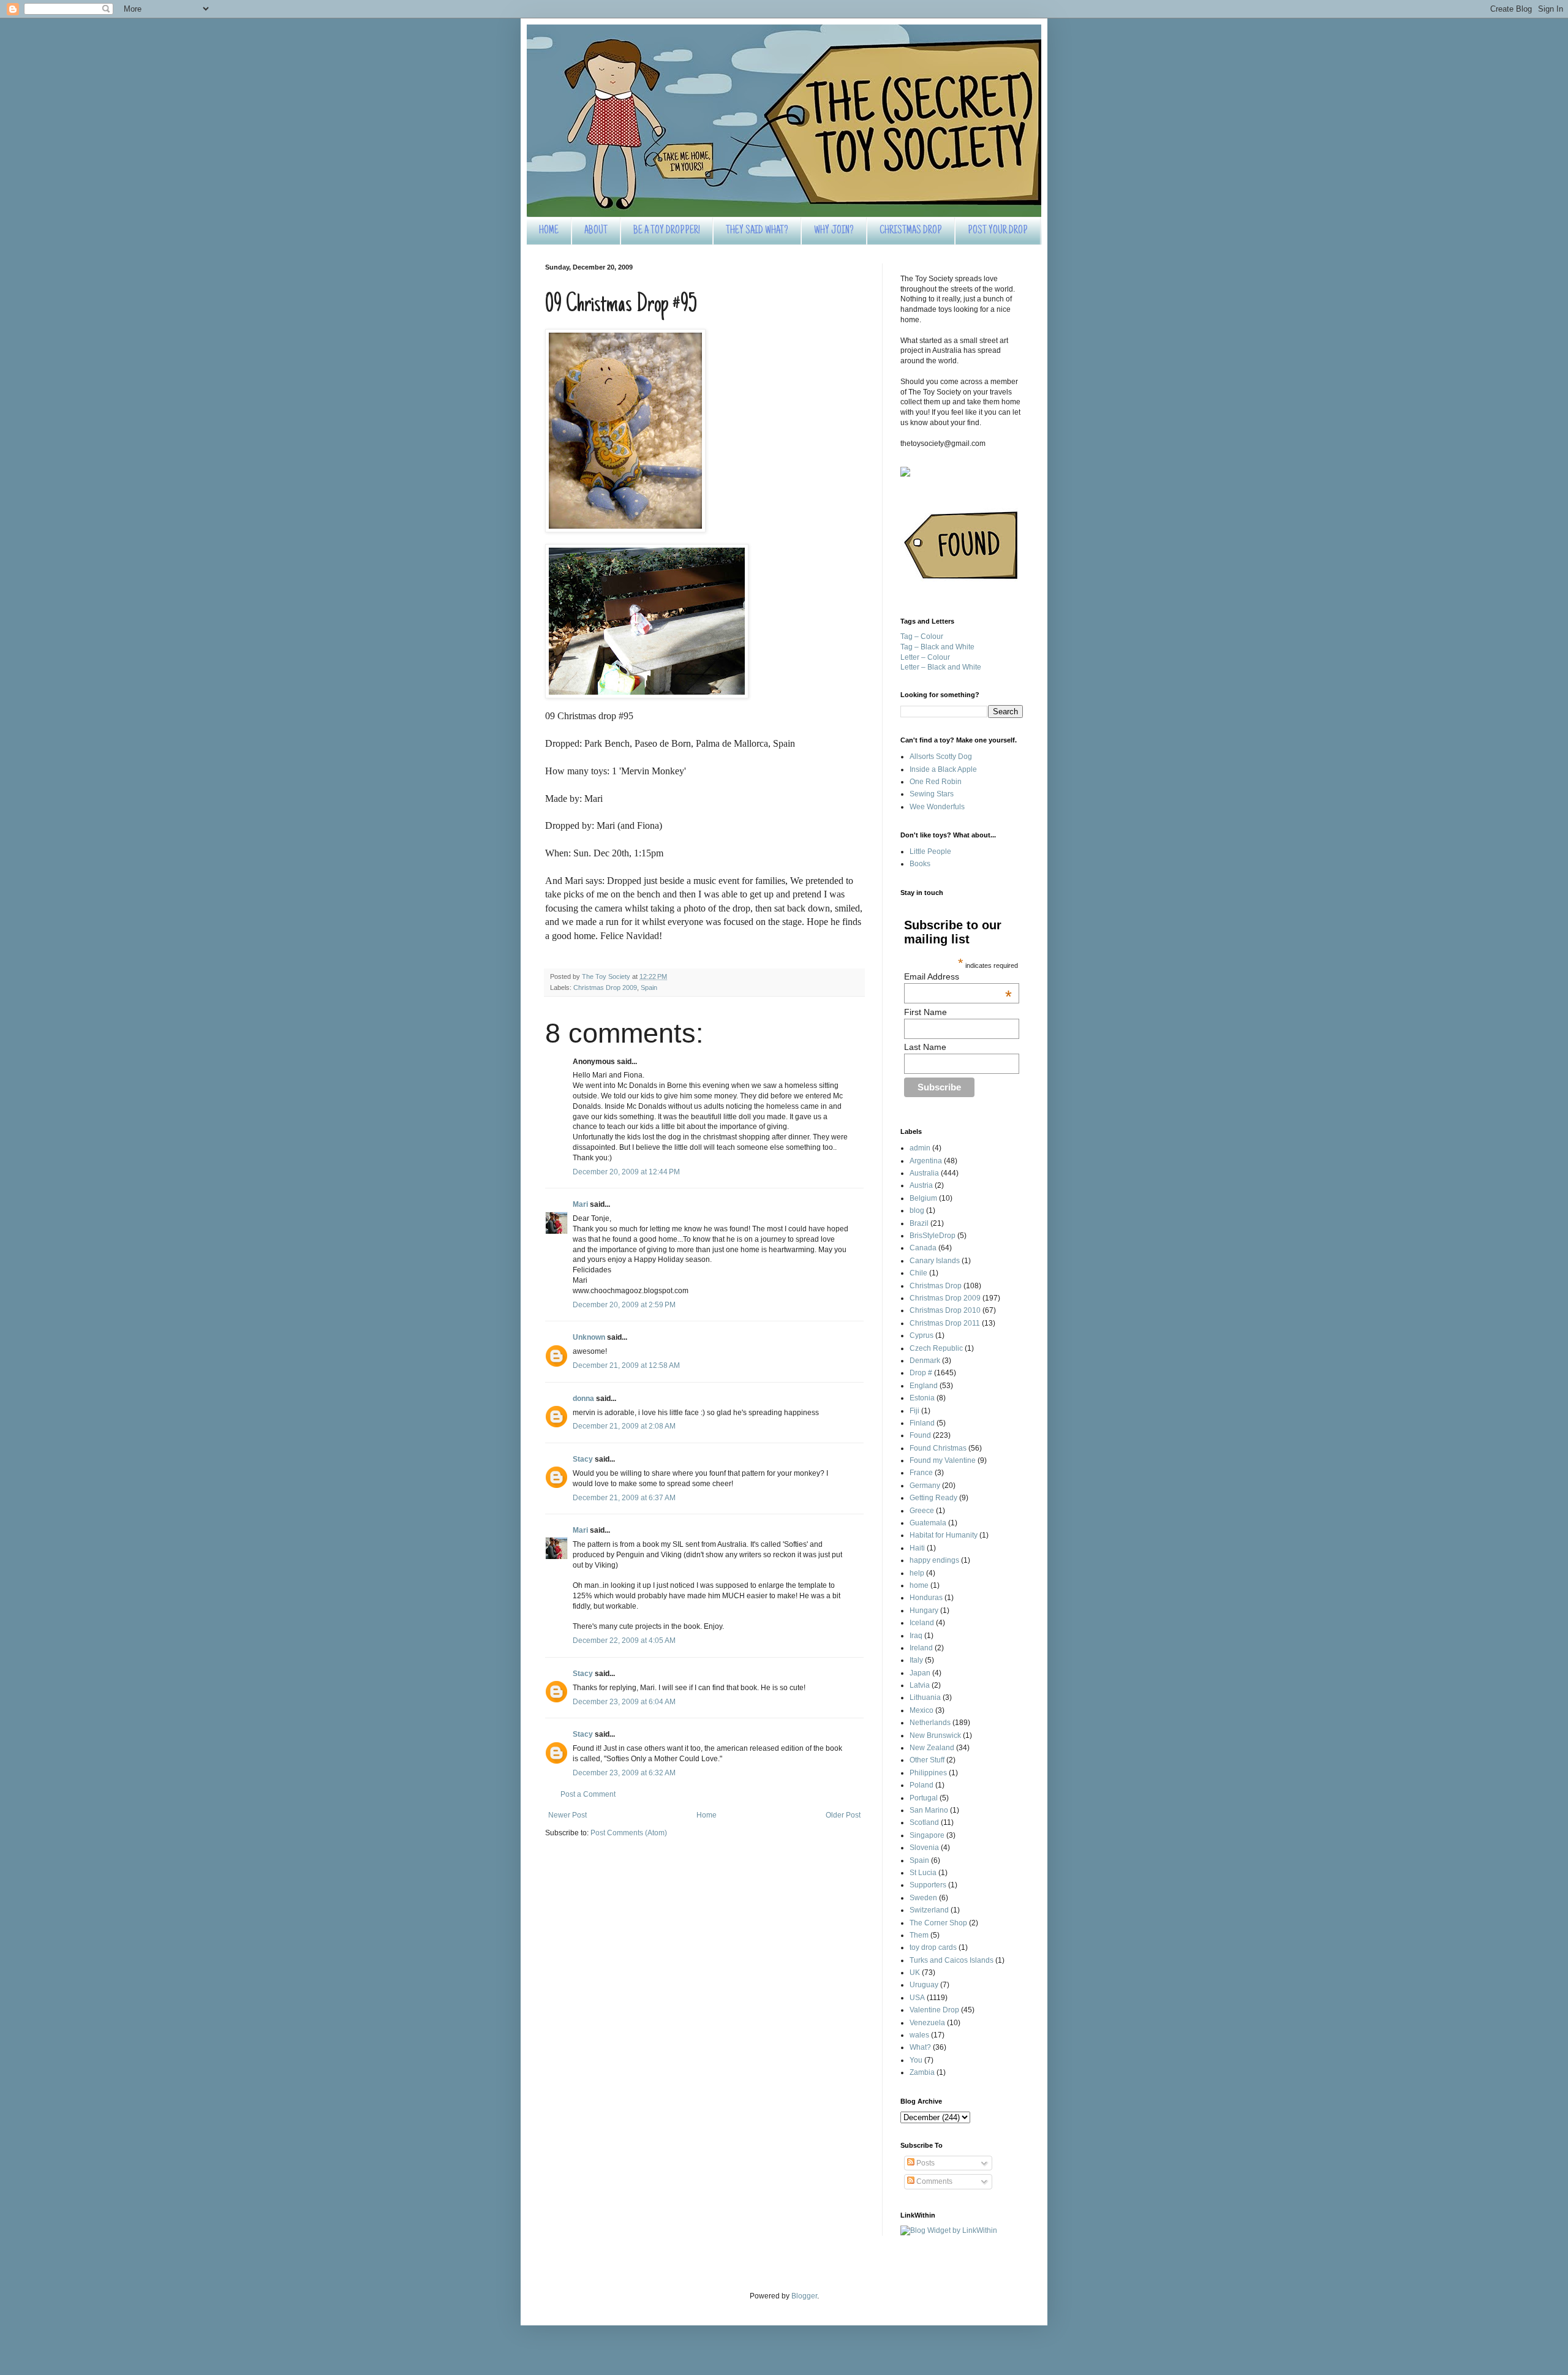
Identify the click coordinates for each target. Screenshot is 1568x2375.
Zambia (922, 2072)
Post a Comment (588, 1794)
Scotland (924, 1822)
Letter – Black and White (941, 667)
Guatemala (928, 1523)
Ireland (921, 1648)
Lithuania (925, 1697)
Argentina (926, 1161)
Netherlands (930, 1723)
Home (707, 1815)
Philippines (928, 1773)
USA (917, 1998)
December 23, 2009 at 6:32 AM (624, 1773)
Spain (649, 987)
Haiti (917, 1548)
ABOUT (596, 231)
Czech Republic (936, 1348)
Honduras (926, 1598)
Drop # (921, 1373)
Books (920, 864)
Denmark (925, 1361)
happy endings (934, 1560)
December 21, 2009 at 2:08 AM (624, 1426)
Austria (921, 1185)
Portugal (924, 1798)
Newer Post (567, 1815)
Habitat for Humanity (944, 1535)
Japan (920, 1673)
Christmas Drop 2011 (945, 1323)
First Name (925, 1012)
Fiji (914, 1411)
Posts (925, 2163)
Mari (580, 1204)
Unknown (589, 1337)
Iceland (922, 1623)
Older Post (843, 1815)
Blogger (804, 2296)
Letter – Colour (925, 657)
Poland (922, 1785)
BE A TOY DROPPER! (667, 231)
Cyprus (922, 1335)
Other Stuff (927, 1760)
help (917, 1573)
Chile (918, 1273)
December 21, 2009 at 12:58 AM (626, 1365)
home (919, 1585)
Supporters (928, 1885)
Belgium (923, 1198)
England (924, 1386)
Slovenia (924, 1848)
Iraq (916, 1636)
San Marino (929, 1810)
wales (919, 2035)
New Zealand (932, 1748)
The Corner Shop (938, 1923)
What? (920, 2047)
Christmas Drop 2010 (945, 1310)
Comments (933, 2181)
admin (920, 1148)
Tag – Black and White (937, 647)
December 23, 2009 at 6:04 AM (624, 1702)
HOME (549, 231)
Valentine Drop (934, 2010)
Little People (930, 851)
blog (917, 1210)
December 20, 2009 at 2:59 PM (624, 1305)
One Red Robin (936, 782)
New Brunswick (935, 1735)
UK (915, 1973)
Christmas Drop (936, 1286)
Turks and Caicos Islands (952, 1960)
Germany (925, 1486)
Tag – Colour (922, 636)
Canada (923, 1248)
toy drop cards (933, 1947)
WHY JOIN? (834, 231)
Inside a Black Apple (943, 769)
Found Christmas (938, 1448)
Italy (916, 1660)
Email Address (958, 976)
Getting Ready (933, 1498)
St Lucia (923, 1873)
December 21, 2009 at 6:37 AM (624, 1498)
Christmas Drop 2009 (605, 987)
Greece (922, 1511)
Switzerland (929, 1910)
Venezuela (927, 2023)
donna (583, 1399)
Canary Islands (935, 1261)
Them (919, 1935)
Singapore (927, 1835)
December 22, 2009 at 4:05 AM (624, 1641)
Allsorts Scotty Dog (941, 757)
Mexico (922, 1710)
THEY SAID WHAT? (757, 231)
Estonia (922, 1398)
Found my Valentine (943, 1460)
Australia (924, 1173)
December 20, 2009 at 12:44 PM (626, 1172)
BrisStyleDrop (933, 1236)
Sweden (923, 1898)
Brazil (919, 1223)
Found (920, 1435)
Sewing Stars (932, 794)
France (921, 1473)
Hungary (924, 1610)
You (916, 2060)
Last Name (925, 1047)
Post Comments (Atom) (629, 1833)
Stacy (583, 1459)
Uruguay (924, 1985)
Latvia (920, 1685)
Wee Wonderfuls (937, 807)
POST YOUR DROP (998, 231)
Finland (922, 1423)
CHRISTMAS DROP (911, 231)
